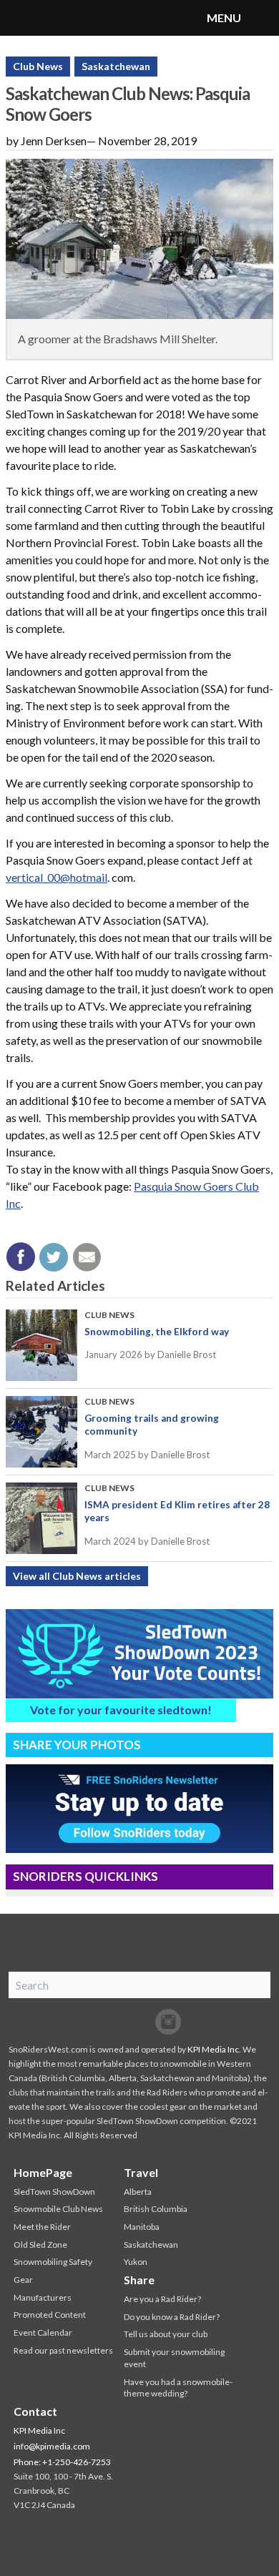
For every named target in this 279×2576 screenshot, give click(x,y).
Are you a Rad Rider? (162, 2299)
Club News (38, 66)
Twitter (139, 2022)
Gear (23, 2280)
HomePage (43, 2172)
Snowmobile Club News (58, 2209)
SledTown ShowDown (54, 2192)
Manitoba (142, 2227)
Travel (141, 2172)
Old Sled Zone (40, 2245)
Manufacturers (43, 2297)
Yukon (136, 2262)
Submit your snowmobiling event (174, 2358)
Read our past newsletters (63, 2350)
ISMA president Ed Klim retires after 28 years (177, 1511)
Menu (261, 18)
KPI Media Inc (213, 2049)
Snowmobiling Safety (53, 2262)
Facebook (111, 2022)
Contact (35, 2411)
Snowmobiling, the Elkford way (157, 1332)
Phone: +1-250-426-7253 (62, 2462)
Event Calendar (43, 2332)
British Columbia (156, 2209)
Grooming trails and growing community (152, 1425)
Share (139, 2280)
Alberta (138, 2192)
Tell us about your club (166, 2334)
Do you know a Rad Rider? (172, 2317)
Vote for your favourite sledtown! (121, 1710)
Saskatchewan (116, 66)
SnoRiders (68, 18)
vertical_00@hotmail (57, 877)
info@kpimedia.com (52, 2446)
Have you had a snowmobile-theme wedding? (178, 2388)
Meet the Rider (42, 2227)
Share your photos (77, 1745)
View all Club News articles (77, 1576)
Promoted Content (50, 2315)
